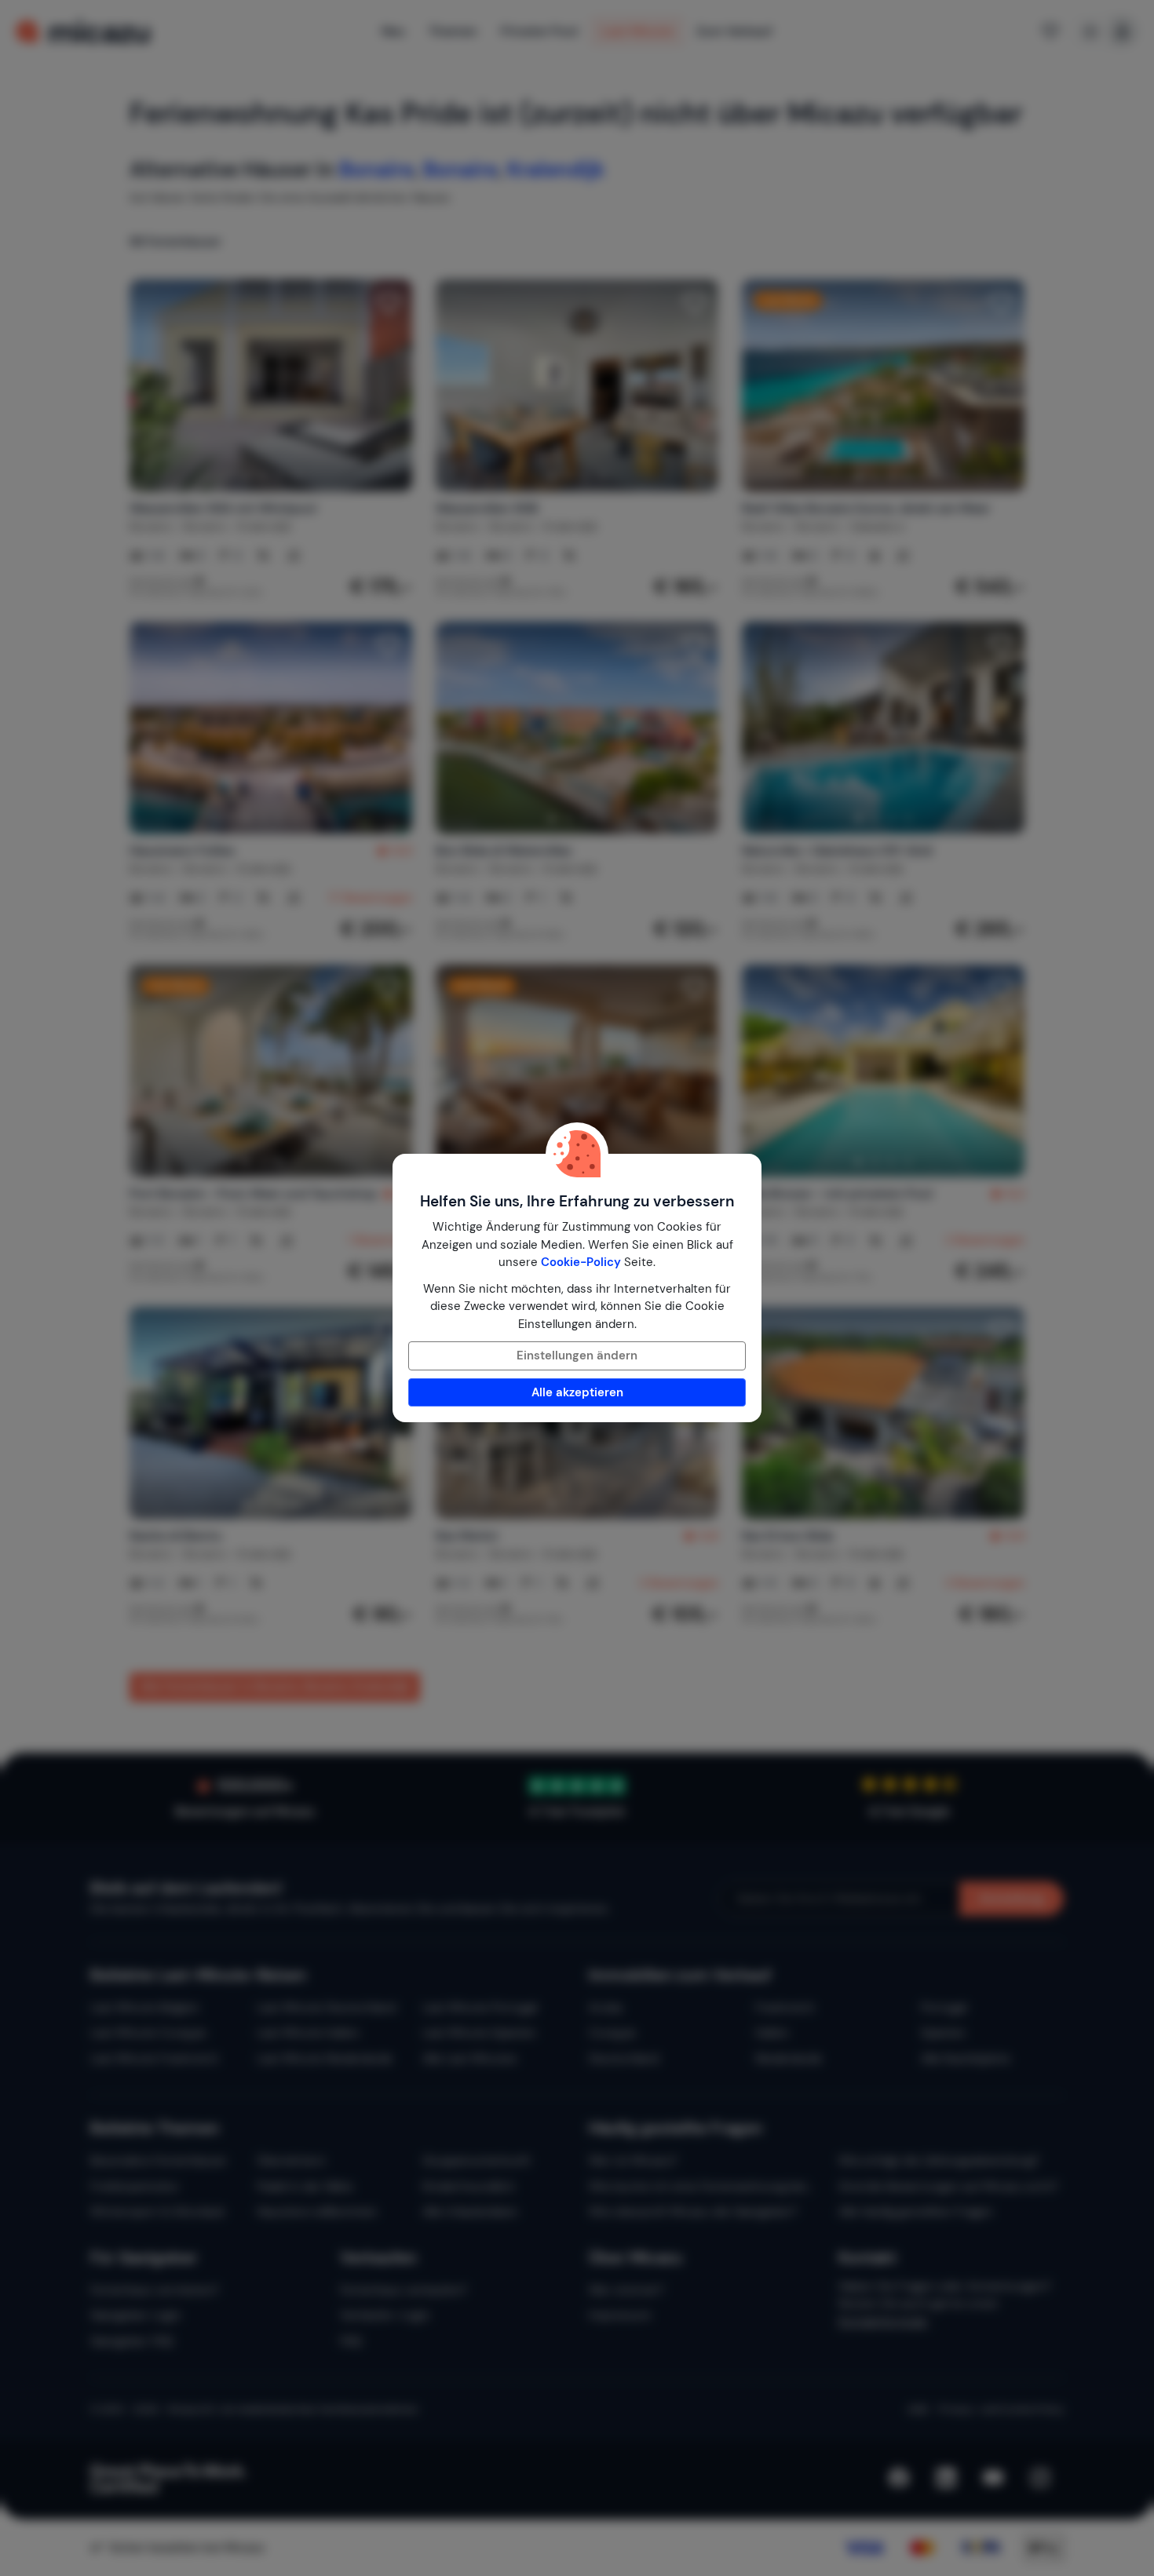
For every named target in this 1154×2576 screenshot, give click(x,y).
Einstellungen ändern (577, 1356)
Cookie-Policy (581, 1262)
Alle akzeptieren (577, 1392)
